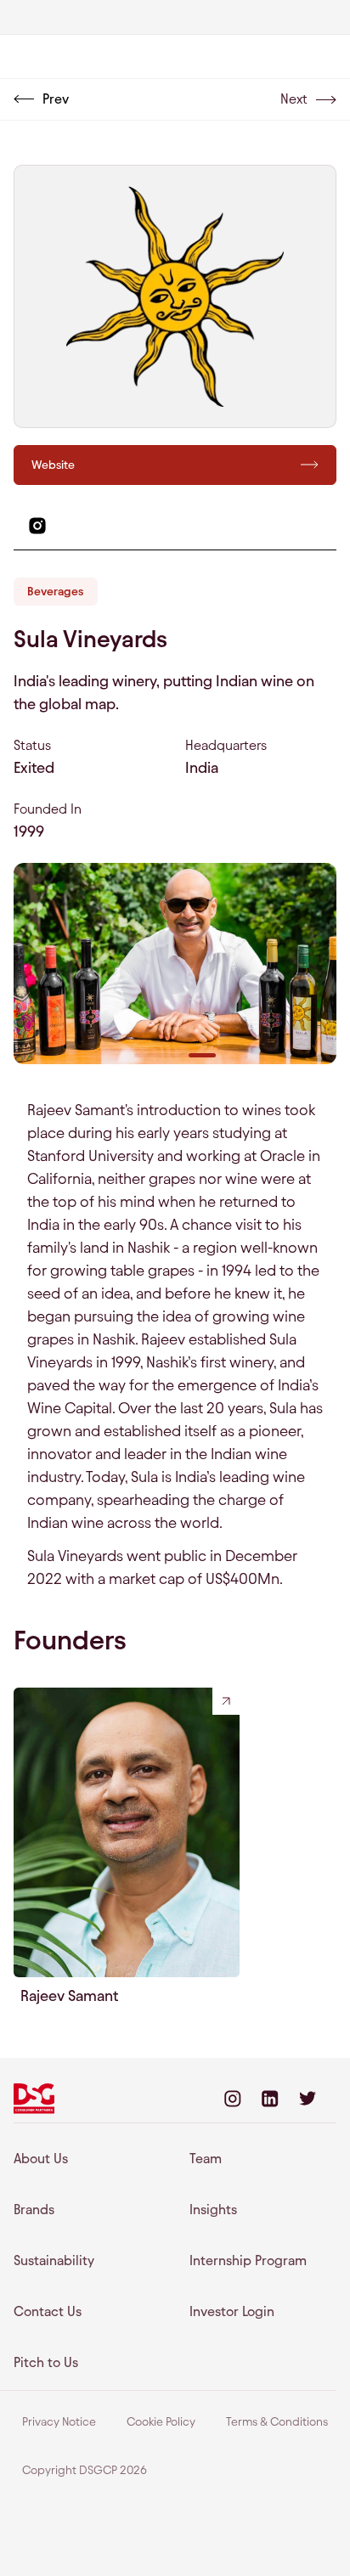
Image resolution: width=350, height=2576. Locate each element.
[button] (148, 1055)
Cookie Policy (161, 2422)
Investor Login (232, 2311)
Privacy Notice (59, 2422)
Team (206, 2159)
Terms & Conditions (277, 2422)
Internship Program (248, 2260)
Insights (213, 2210)
